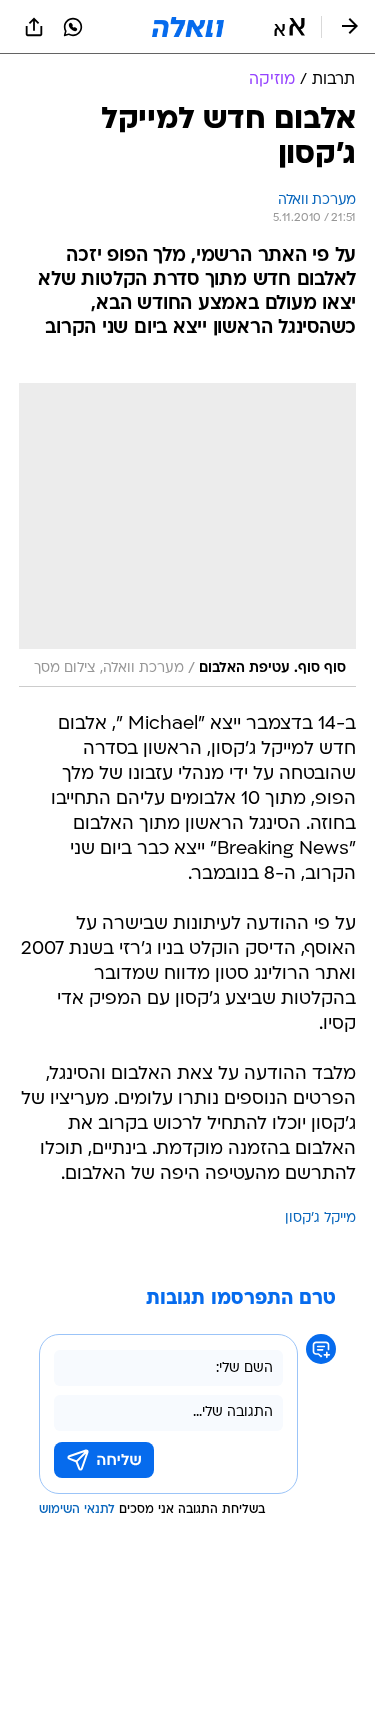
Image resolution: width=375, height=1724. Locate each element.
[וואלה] (188, 27)
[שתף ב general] (34, 27)
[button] (289, 27)
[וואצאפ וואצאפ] (73, 27)
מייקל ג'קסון (320, 1218)
